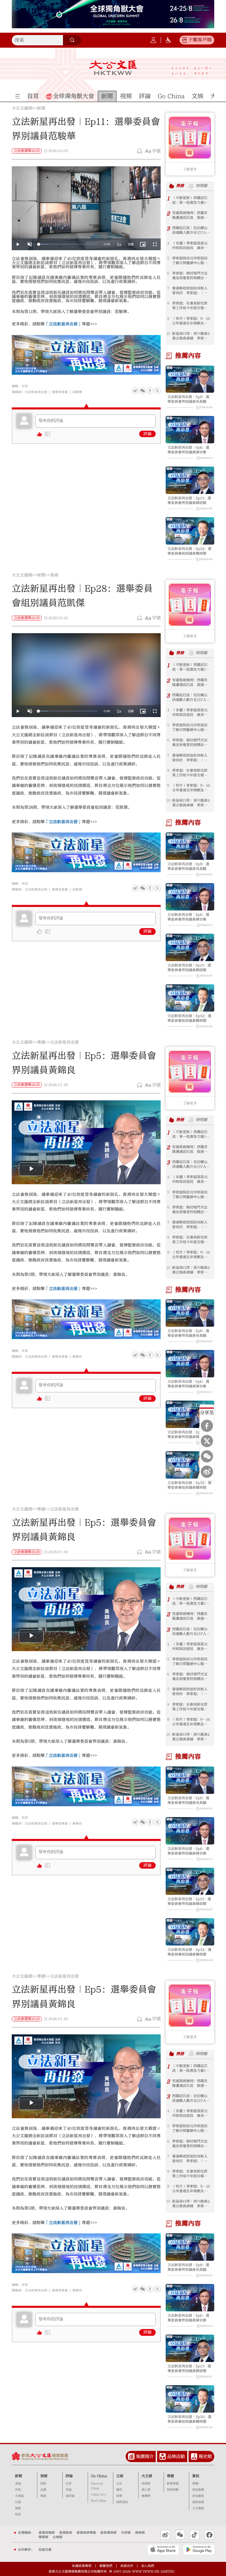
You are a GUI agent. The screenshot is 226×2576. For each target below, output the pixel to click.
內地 (18, 2490)
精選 (43, 2496)
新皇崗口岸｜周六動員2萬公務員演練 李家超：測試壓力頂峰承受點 (191, 336)
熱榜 (180, 186)
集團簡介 (145, 2456)
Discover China (97, 2486)
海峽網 (140, 2533)
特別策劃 (173, 2490)
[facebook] (150, 888)
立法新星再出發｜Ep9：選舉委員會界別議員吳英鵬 (188, 399)
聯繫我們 (106, 2566)
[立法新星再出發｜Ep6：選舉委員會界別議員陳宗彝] (190, 430)
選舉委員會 (60, 392)
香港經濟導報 (86, 2533)
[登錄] (153, 40)
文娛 (120, 2476)
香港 (54, 575)
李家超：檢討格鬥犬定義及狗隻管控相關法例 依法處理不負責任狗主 (192, 276)
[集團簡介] (131, 2456)
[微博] (135, 391)
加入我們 (148, 2566)
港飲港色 (122, 2502)
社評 (69, 2484)
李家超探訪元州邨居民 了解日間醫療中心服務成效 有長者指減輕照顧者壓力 (192, 261)
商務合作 (127, 2566)
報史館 (205, 2456)
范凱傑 (77, 889)
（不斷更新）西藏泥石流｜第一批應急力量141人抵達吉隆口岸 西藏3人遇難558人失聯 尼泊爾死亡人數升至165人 (191, 200)
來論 (69, 2490)
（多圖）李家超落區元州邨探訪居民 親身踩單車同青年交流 (190, 246)
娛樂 (119, 2496)
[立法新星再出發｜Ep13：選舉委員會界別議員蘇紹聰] (190, 480)
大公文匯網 (22, 109)
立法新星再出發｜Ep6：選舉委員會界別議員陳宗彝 (188, 450)
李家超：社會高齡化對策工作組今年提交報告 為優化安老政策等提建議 (192, 306)
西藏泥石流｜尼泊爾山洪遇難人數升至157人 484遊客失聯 (191, 230)
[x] (157, 391)
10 (168, 334)
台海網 (58, 2537)
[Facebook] (150, 391)
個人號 (146, 2490)
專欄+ (196, 2484)
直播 (43, 2490)
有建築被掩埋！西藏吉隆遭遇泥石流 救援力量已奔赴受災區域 (190, 215)
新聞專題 (173, 2484)
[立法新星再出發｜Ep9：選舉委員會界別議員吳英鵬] (190, 379)
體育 (119, 2490)
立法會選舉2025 (27, 151)
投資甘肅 (45, 2550)
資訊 (196, 2476)
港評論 (70, 2496)
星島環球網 (108, 2533)
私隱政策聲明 (82, 2566)
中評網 (126, 2533)
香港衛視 (66, 2533)
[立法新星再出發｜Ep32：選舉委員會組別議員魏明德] (190, 531)
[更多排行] (172, 186)
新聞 (41, 109)
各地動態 (198, 2496)
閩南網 (43, 2537)
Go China (99, 2476)
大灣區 (19, 2496)
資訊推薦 (198, 2490)
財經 (18, 2514)
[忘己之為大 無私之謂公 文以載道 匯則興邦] (192, 71)
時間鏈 (201, 186)
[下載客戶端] (185, 40)
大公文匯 (113, 68)
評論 (147, 434)
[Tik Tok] (195, 2535)
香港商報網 (47, 2533)
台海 (18, 2502)
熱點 (43, 2484)
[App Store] (163, 2550)
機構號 (146, 2496)
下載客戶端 (200, 40)
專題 (41, 1043)
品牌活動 (176, 2456)
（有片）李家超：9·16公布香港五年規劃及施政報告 (191, 321)
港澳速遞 (198, 2502)
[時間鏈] (191, 186)
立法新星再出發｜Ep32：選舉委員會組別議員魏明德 (189, 551)
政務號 (146, 2484)
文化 (119, 2484)
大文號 (147, 2476)
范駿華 (77, 392)
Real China (99, 2501)
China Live (98, 2494)
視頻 (44, 2476)
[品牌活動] (163, 2456)
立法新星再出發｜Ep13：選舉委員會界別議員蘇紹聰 (189, 500)
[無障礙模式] (168, 40)
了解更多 (190, 169)
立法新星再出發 (36, 392)
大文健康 (198, 2508)
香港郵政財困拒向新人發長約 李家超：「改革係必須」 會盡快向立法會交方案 (190, 291)
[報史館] (194, 2456)
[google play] (199, 2550)
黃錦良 (77, 1357)
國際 (18, 2508)
